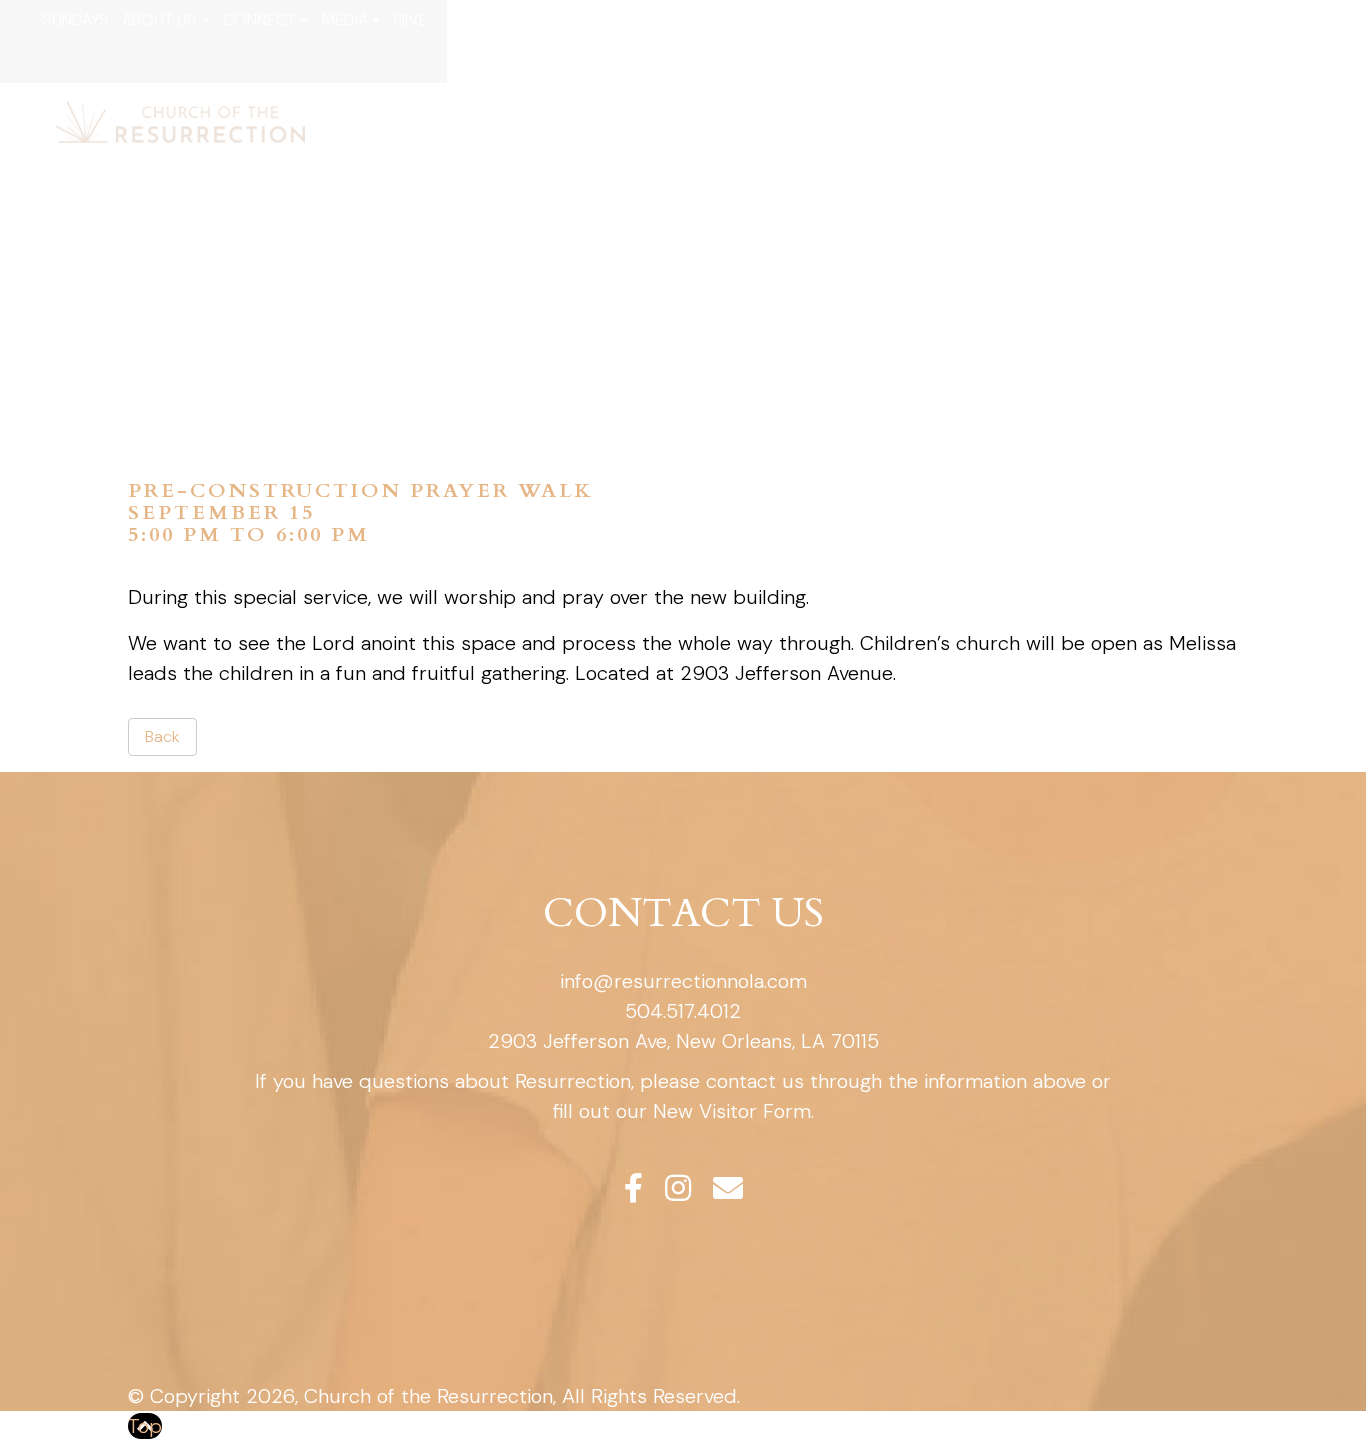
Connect (259, 19)
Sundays (75, 19)
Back (162, 736)
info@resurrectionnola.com (683, 981)
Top (145, 1426)
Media (345, 19)
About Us (159, 19)
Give (410, 19)
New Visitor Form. (733, 1111)
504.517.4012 (683, 1011)
